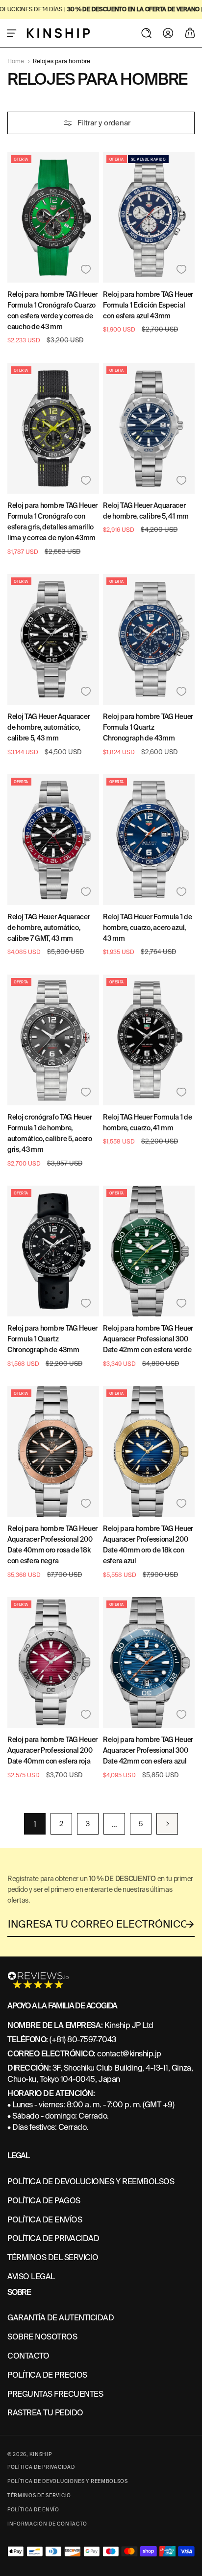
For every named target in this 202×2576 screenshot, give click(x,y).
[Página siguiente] (167, 1824)
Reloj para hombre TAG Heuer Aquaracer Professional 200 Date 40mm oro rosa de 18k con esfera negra (52, 1545)
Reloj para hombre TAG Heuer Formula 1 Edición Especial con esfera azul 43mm (148, 305)
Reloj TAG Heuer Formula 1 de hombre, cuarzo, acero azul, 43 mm (148, 928)
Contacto (28, 2356)
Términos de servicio (39, 2495)
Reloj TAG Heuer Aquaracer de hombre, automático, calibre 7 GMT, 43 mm (49, 928)
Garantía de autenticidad (61, 2318)
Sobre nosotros (42, 2337)
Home (16, 61)
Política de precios (47, 2375)
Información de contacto (47, 2524)
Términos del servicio (53, 2257)
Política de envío (33, 2510)
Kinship (41, 2454)
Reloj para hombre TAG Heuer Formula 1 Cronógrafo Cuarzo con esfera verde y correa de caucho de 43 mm (52, 310)
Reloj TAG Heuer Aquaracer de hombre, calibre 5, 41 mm (146, 511)
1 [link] (35, 1824)
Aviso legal (31, 2277)
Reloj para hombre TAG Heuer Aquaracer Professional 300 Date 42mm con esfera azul (148, 1750)
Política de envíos (45, 2220)
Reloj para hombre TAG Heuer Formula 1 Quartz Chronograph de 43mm (148, 727)
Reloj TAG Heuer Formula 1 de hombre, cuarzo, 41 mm (148, 1122)
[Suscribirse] (190, 1924)
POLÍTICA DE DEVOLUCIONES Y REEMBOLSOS (91, 2182)
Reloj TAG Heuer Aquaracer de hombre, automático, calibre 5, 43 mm (49, 727)
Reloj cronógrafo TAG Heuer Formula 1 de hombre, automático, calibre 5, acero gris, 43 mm (50, 1133)
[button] (12, 33)
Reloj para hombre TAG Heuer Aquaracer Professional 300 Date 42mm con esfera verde (148, 1339)
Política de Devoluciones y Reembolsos (68, 2481)
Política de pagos (44, 2201)
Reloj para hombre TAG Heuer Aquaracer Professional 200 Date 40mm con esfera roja (52, 1750)
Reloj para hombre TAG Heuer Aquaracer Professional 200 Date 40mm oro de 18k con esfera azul (148, 1545)
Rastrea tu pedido (45, 2413)
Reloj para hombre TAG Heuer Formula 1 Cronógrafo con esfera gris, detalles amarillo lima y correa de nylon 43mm (52, 522)
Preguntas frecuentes (55, 2394)
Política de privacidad (53, 2238)
